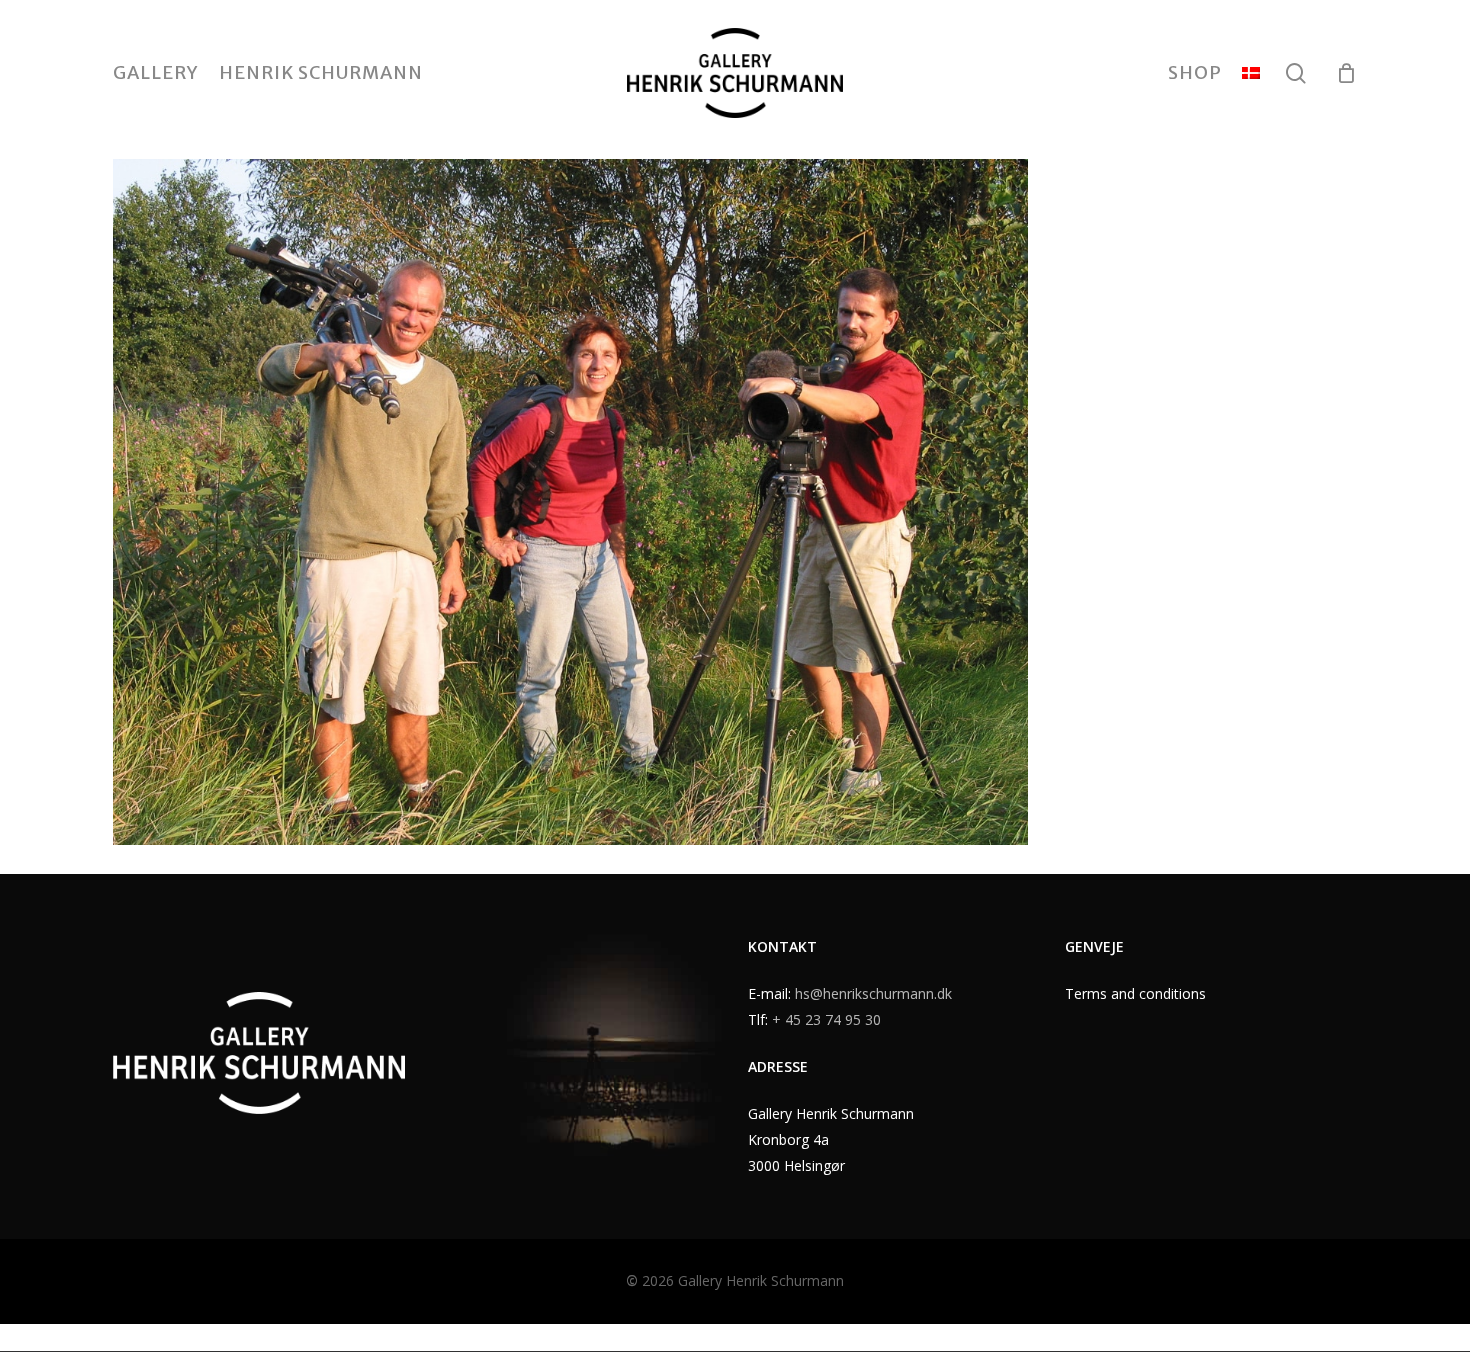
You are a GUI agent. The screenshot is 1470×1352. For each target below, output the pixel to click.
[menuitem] (1251, 73)
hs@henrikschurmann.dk (873, 993)
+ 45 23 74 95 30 (826, 1019)
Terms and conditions (1135, 993)
